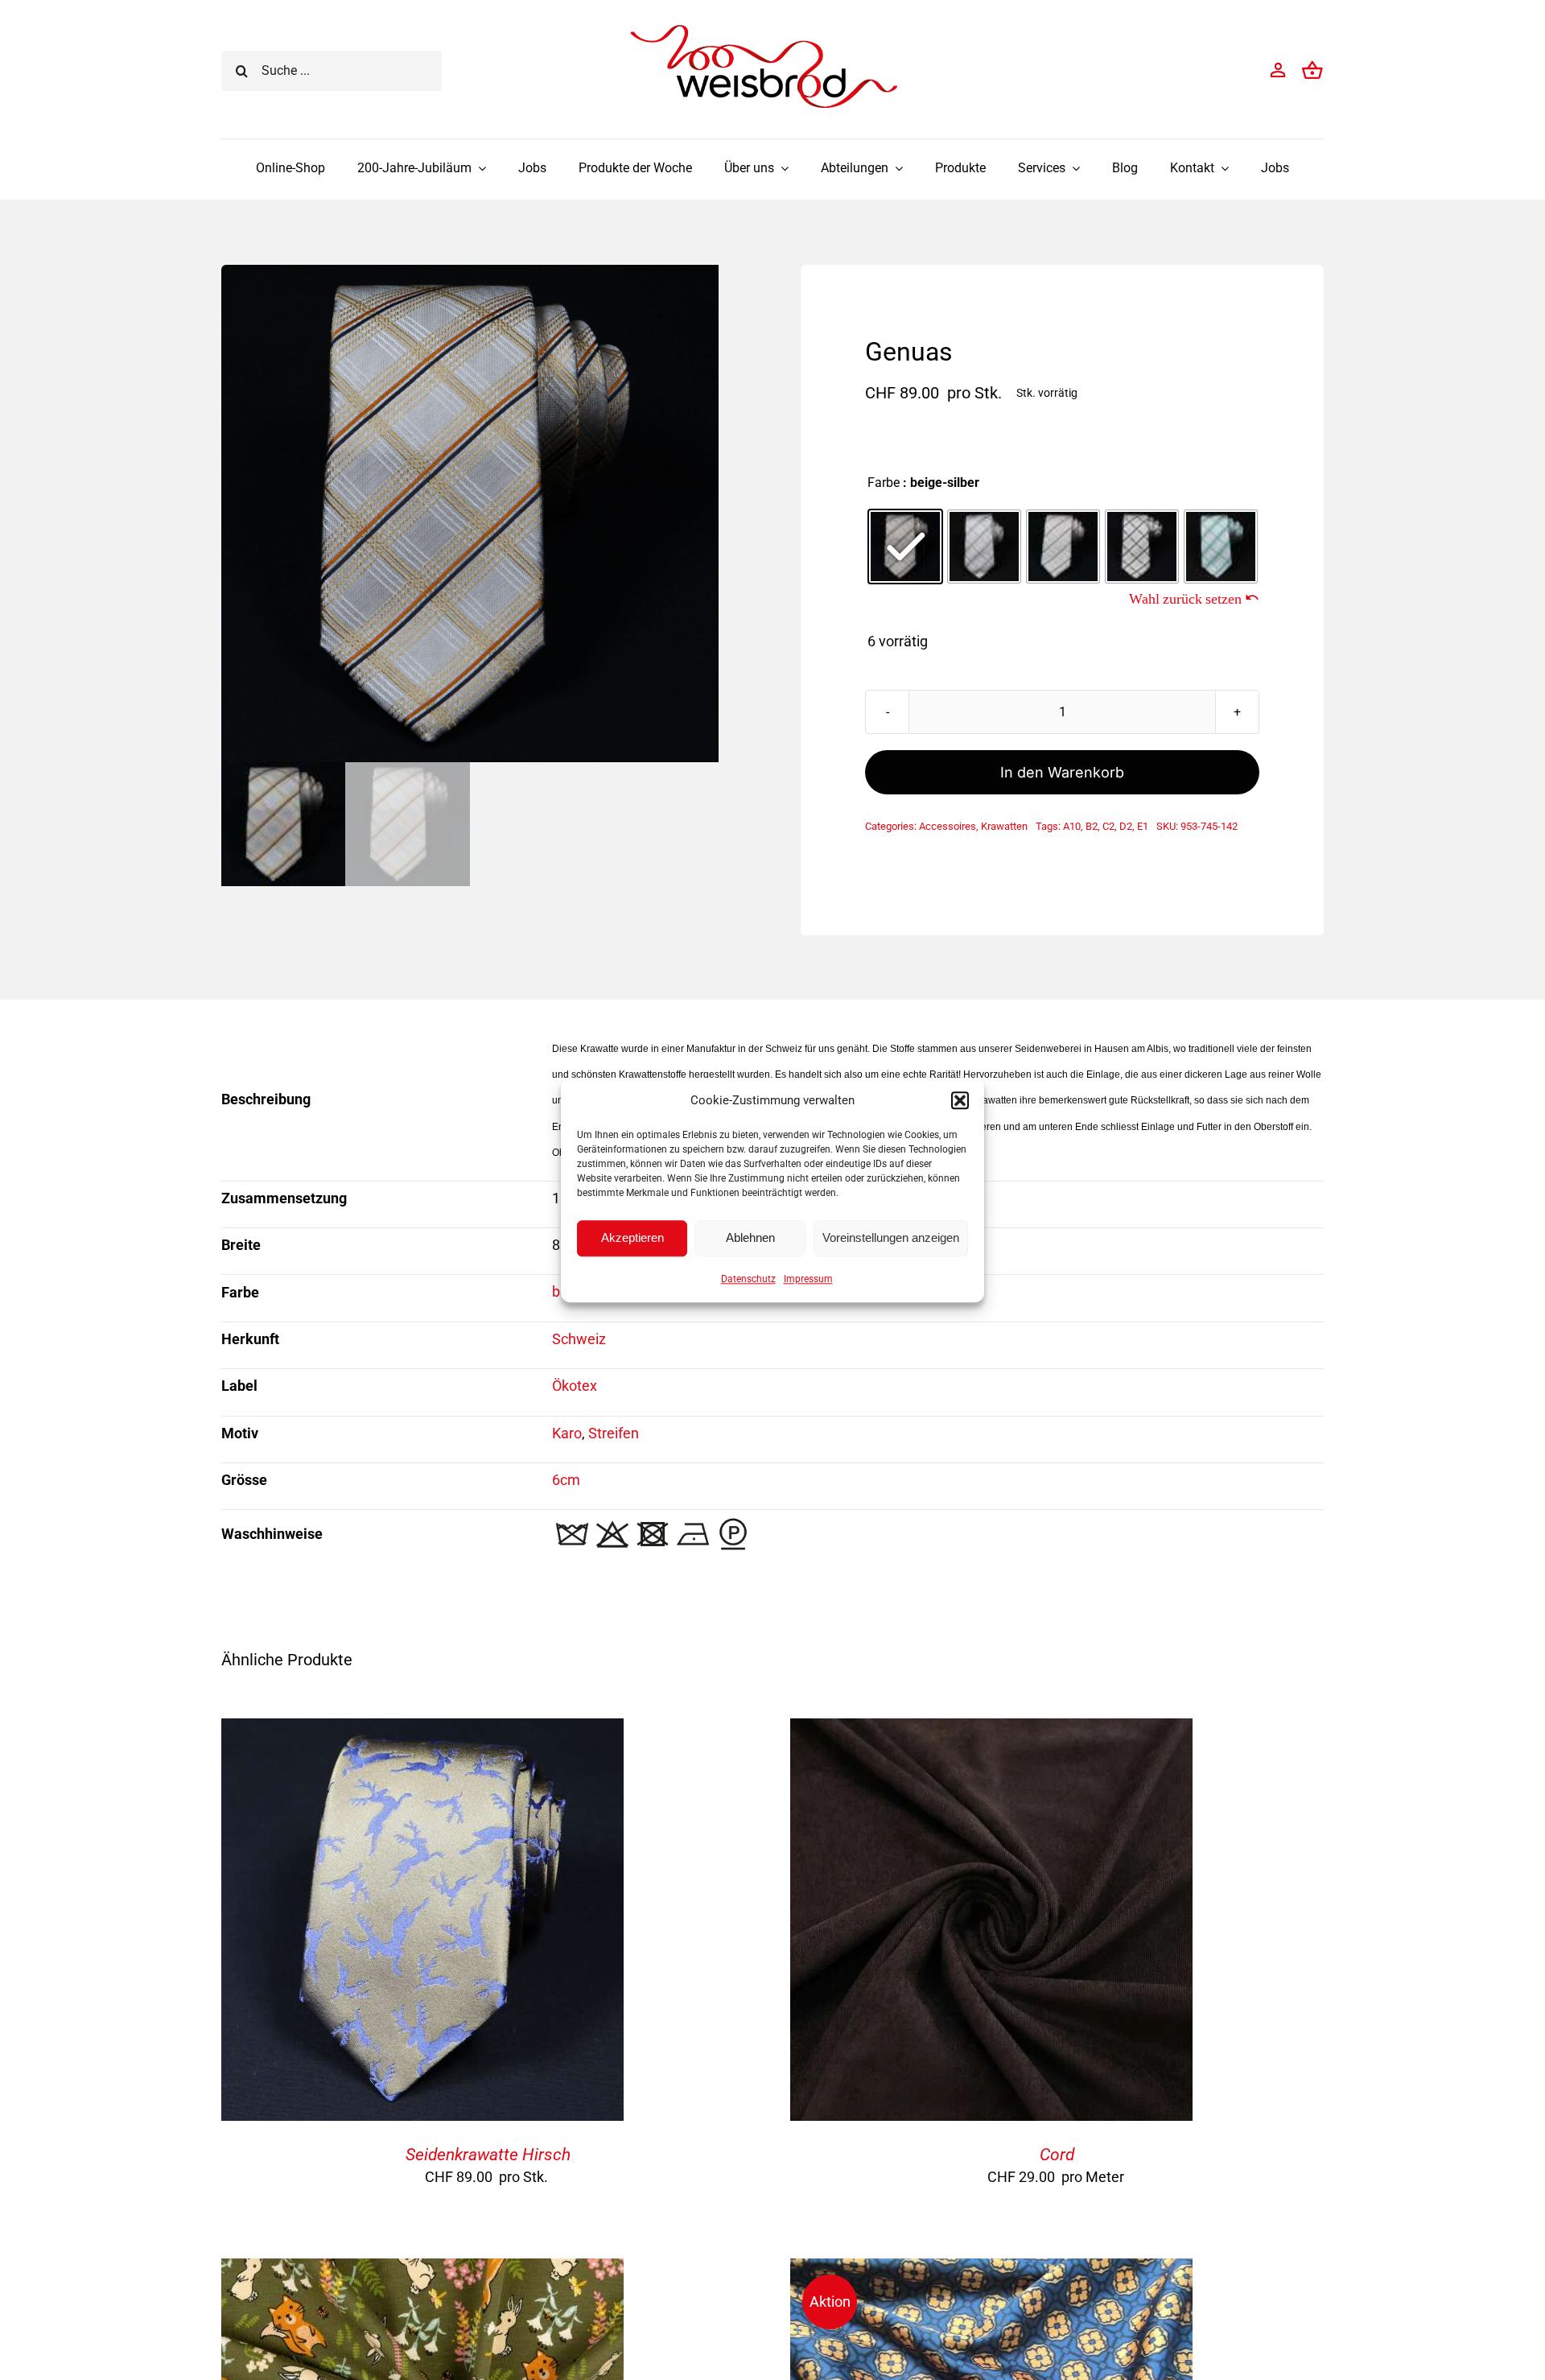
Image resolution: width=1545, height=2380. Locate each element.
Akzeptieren (632, 1237)
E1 (1143, 826)
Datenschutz (748, 1279)
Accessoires (948, 826)
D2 (1126, 826)
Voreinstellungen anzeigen (891, 1237)
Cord (1057, 2155)
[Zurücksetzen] (1194, 598)
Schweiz (579, 1339)
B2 (1092, 826)
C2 (1108, 826)
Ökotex (575, 1386)
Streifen (614, 1433)
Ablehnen (750, 1237)
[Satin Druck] (991, 2271)
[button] (960, 1100)
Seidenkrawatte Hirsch (488, 2155)
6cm (566, 1480)
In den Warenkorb (1062, 772)
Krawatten (1004, 826)
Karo (567, 1433)
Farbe (884, 483)
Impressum (808, 1279)
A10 (1072, 826)
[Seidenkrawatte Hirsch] (422, 1731)
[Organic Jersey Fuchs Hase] (422, 2271)
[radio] (905, 547)
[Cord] (991, 1731)
